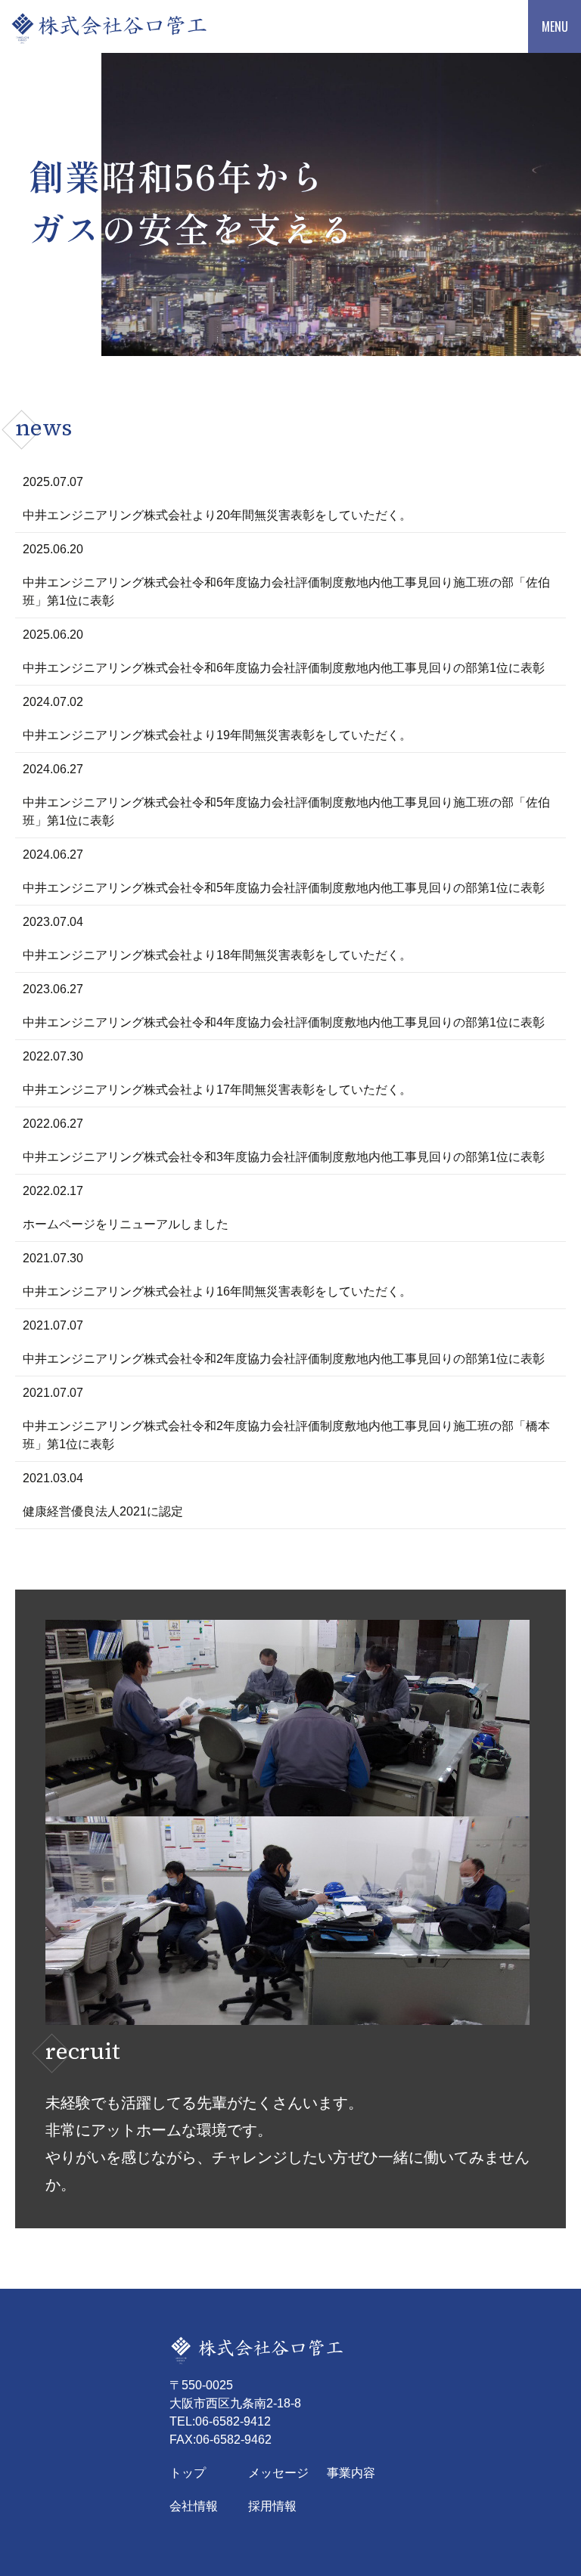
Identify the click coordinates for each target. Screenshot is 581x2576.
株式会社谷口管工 (123, 26)
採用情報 (272, 2506)
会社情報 (194, 2506)
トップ (188, 2473)
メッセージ (278, 2473)
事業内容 (351, 2473)
